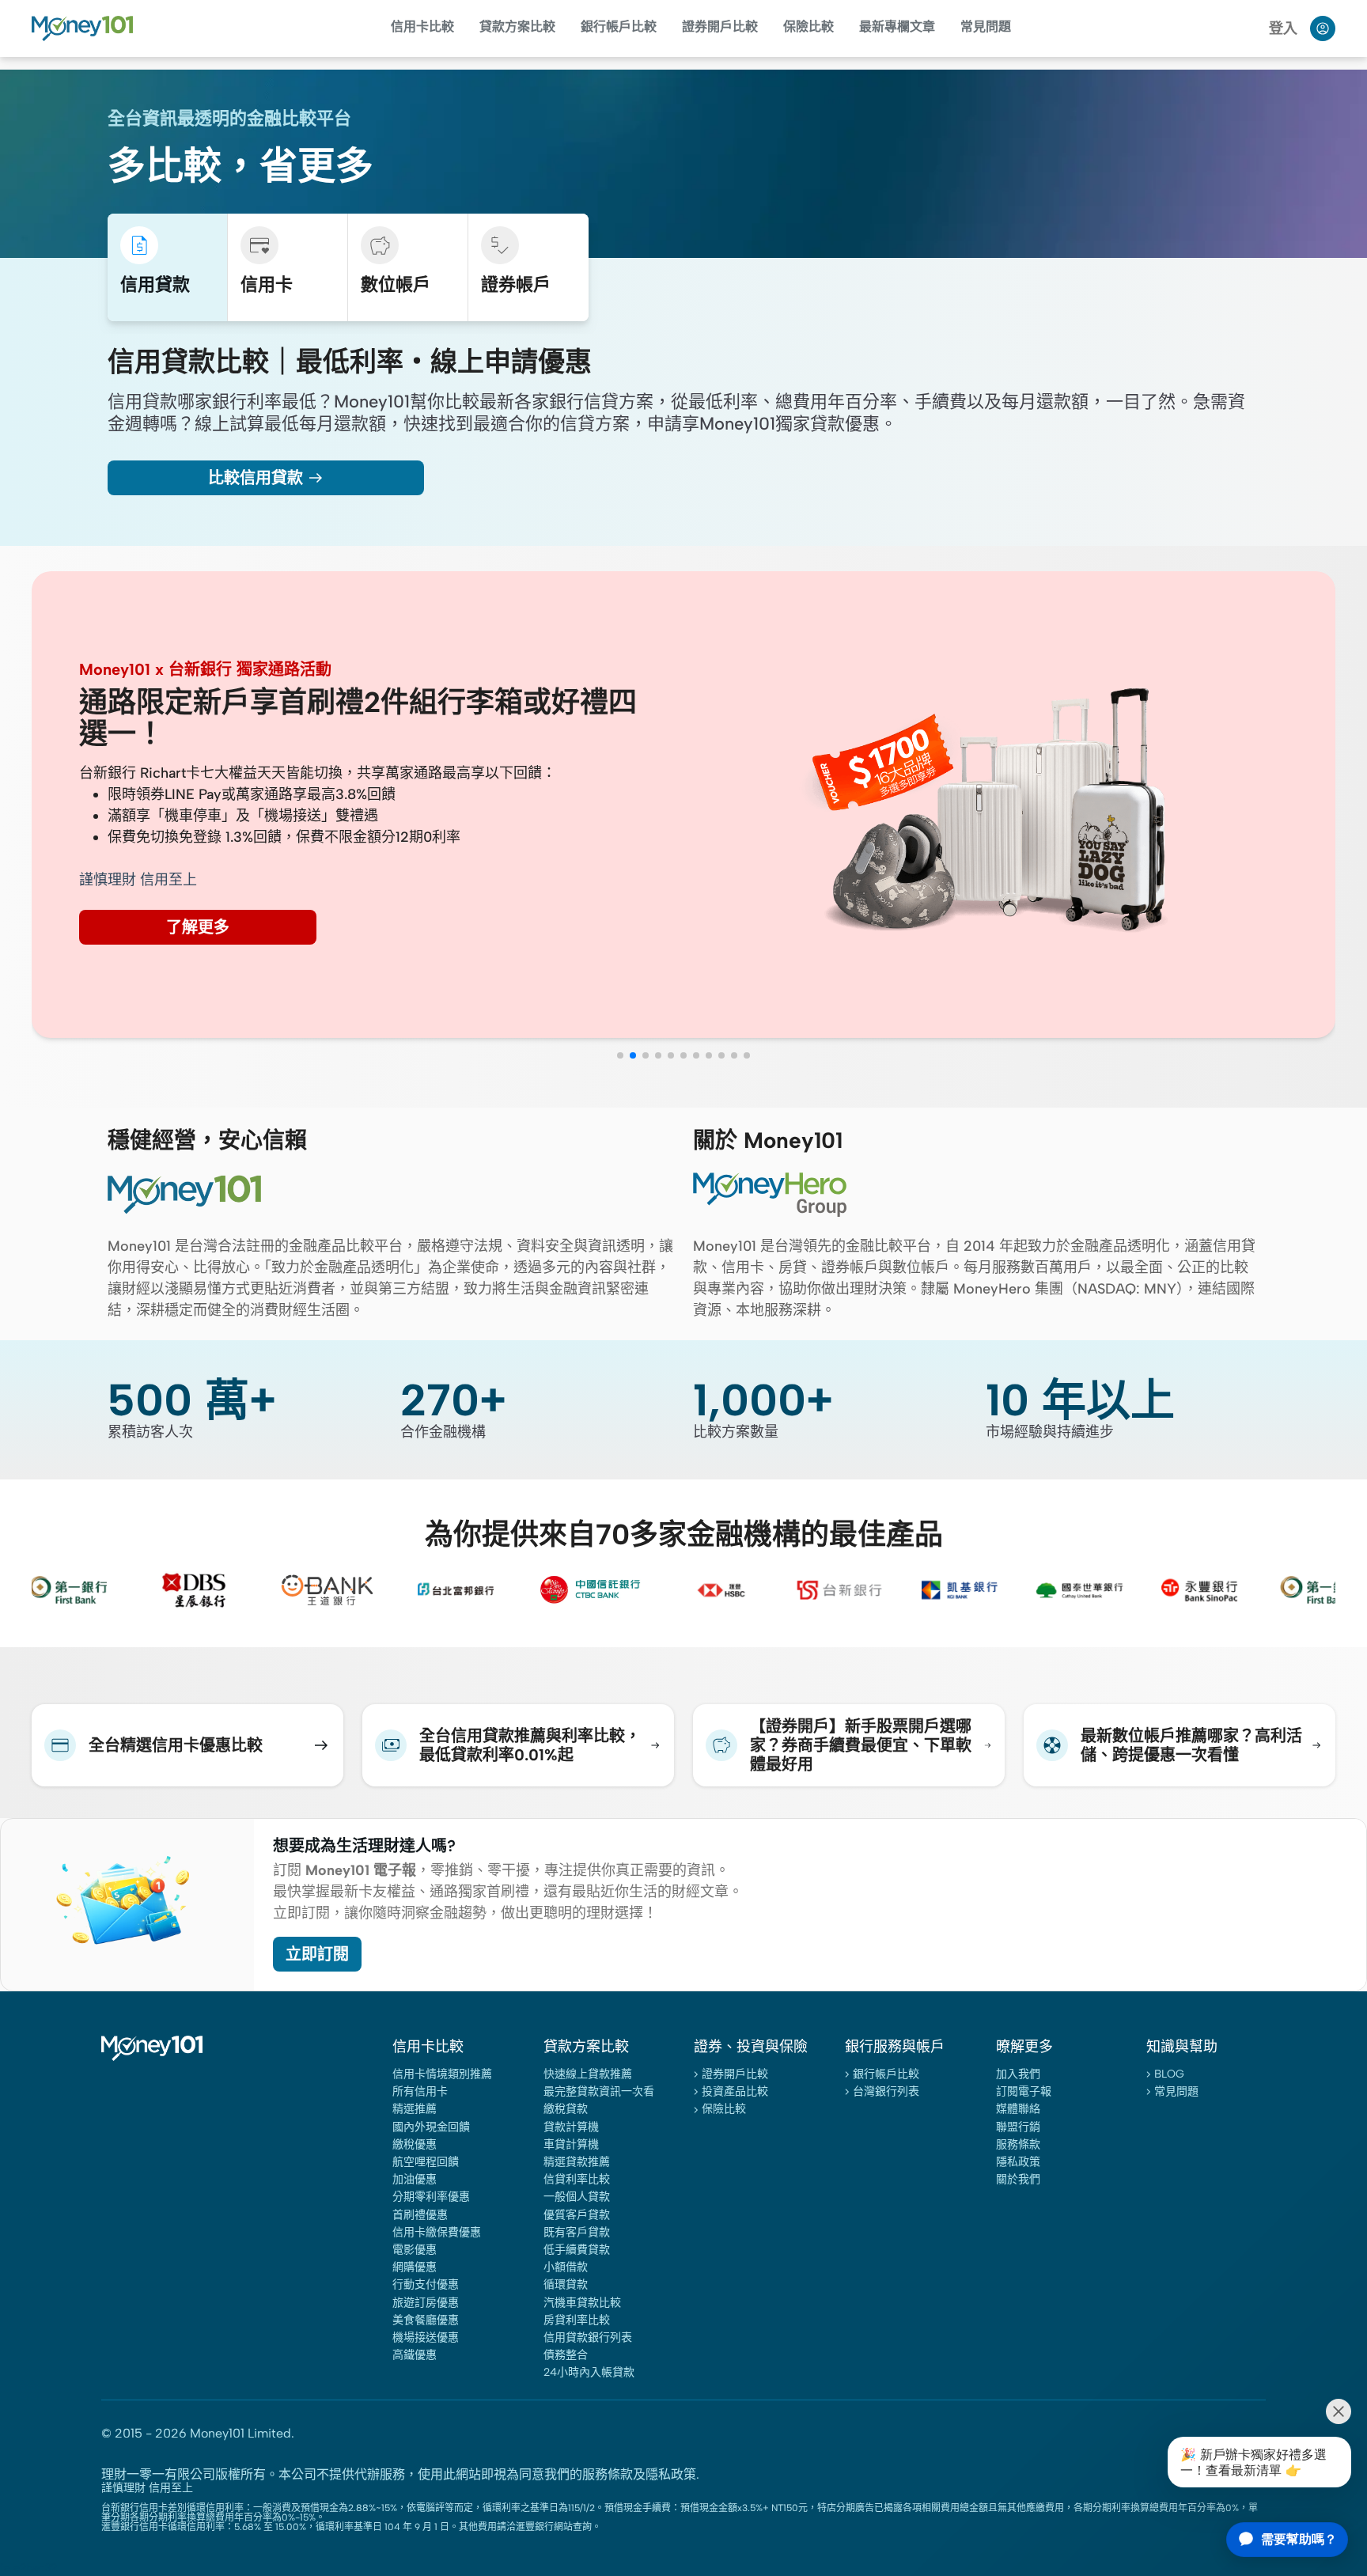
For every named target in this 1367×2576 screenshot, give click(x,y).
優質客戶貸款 (577, 2215)
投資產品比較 (735, 2091)
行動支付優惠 (426, 2284)
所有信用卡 (420, 2091)
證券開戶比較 (735, 2074)
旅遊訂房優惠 (426, 2303)
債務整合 (566, 2355)
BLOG (1169, 2074)
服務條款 (1018, 2144)
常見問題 (986, 27)
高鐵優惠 (415, 2355)
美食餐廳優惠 (426, 2320)
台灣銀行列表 (886, 2091)
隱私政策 (1018, 2162)
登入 (1283, 28)
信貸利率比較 (577, 2179)
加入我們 (1018, 2074)
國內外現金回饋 (431, 2127)
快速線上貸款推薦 (588, 2074)
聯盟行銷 (1018, 2127)
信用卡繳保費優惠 (437, 2232)
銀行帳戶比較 (619, 27)
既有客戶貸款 (577, 2232)
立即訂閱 (317, 1954)
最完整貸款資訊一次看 (599, 2091)
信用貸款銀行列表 (588, 2337)
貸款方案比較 (517, 27)
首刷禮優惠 (420, 2215)
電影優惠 (415, 2250)
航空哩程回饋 (426, 2162)
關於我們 (1018, 2179)
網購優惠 (415, 2267)
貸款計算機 (571, 2127)
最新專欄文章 (897, 27)
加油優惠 (415, 2179)
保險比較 (808, 27)
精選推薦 (415, 2109)
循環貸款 (566, 2284)
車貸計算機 (571, 2144)
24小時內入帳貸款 (589, 2372)
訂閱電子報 (1024, 2091)
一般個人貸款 (577, 2197)
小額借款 (566, 2267)
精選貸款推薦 (577, 2162)
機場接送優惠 (426, 2337)
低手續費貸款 (577, 2250)
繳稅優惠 (415, 2144)
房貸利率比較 (577, 2320)
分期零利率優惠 (431, 2197)
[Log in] (1323, 28)
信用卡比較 (422, 27)
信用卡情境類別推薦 (442, 2074)
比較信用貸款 (256, 478)
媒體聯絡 (1018, 2109)
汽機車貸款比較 (582, 2303)
